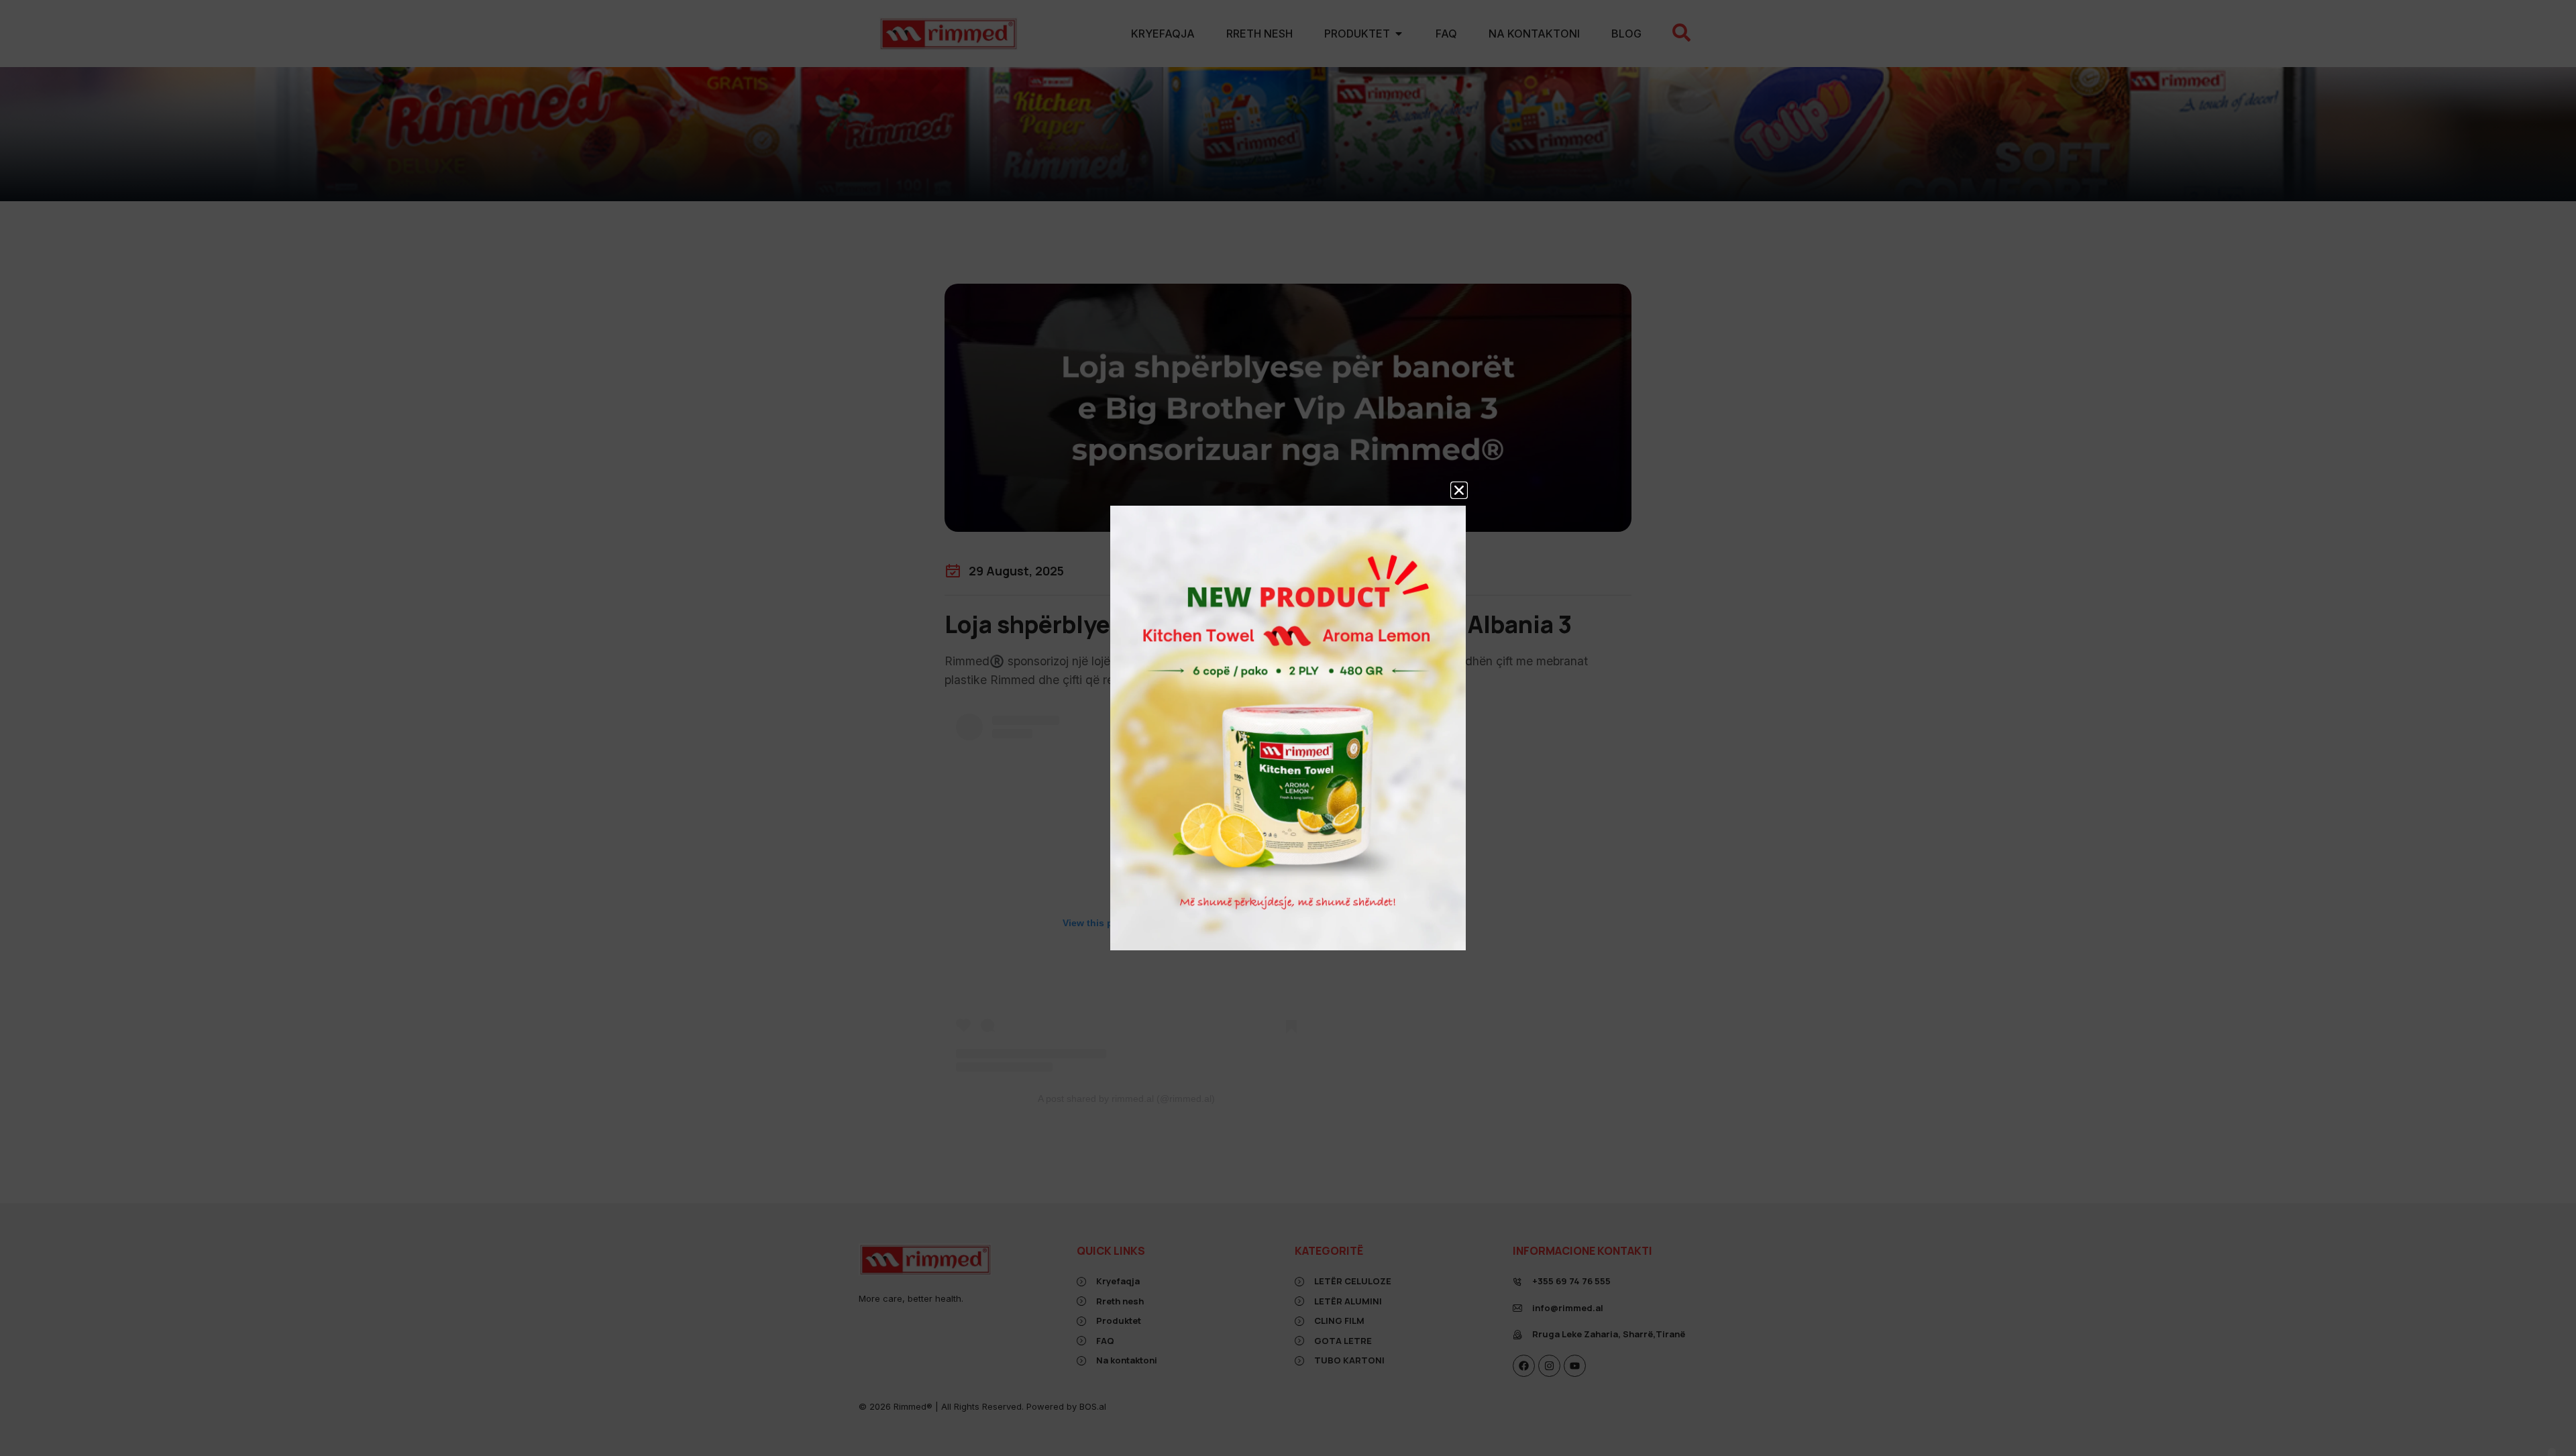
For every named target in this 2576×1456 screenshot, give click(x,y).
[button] (1459, 490)
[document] (1288, 728)
